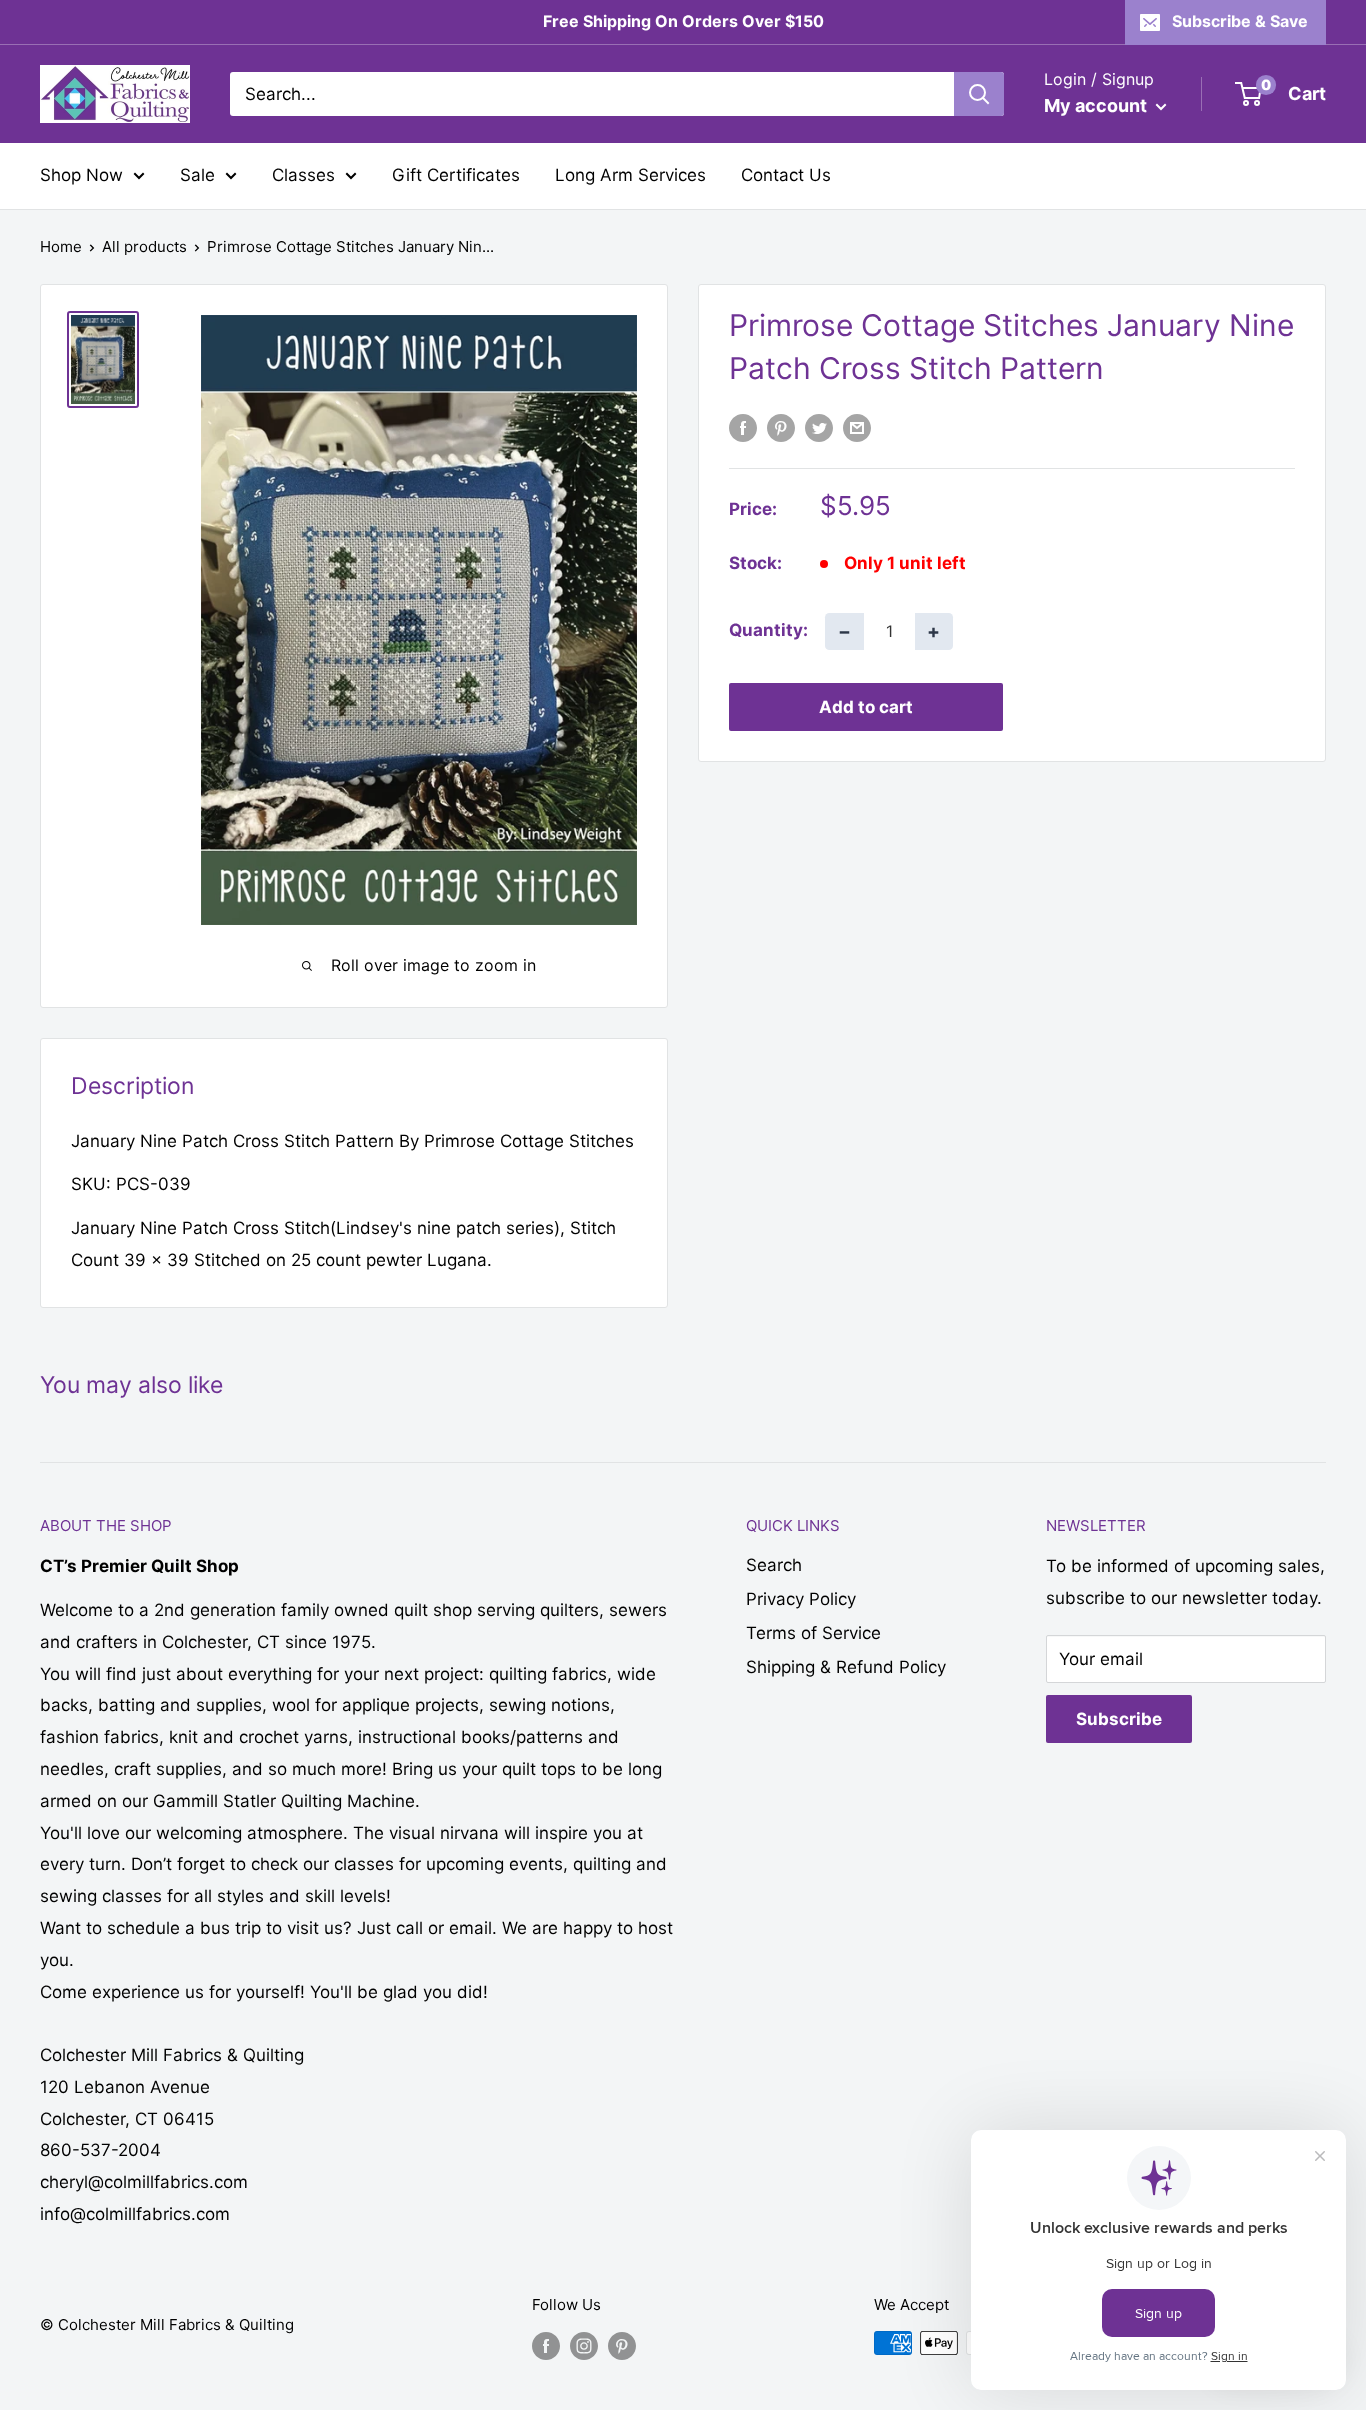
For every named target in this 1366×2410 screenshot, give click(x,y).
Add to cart (866, 706)
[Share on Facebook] (743, 428)
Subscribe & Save (1240, 21)
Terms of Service (813, 1633)
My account (1097, 105)
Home (61, 246)
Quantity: (768, 630)
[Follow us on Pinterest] (622, 2345)
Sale (197, 175)
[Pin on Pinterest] (781, 428)
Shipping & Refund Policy (846, 1667)
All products (144, 246)
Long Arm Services (630, 175)
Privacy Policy (801, 1599)
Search (774, 1565)
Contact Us (786, 175)
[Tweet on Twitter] (819, 428)
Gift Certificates (456, 175)
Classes (303, 175)
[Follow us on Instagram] (584, 2345)
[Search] (979, 94)
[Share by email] (857, 428)
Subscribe (1119, 1719)
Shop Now (81, 175)
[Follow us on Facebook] (546, 2345)
